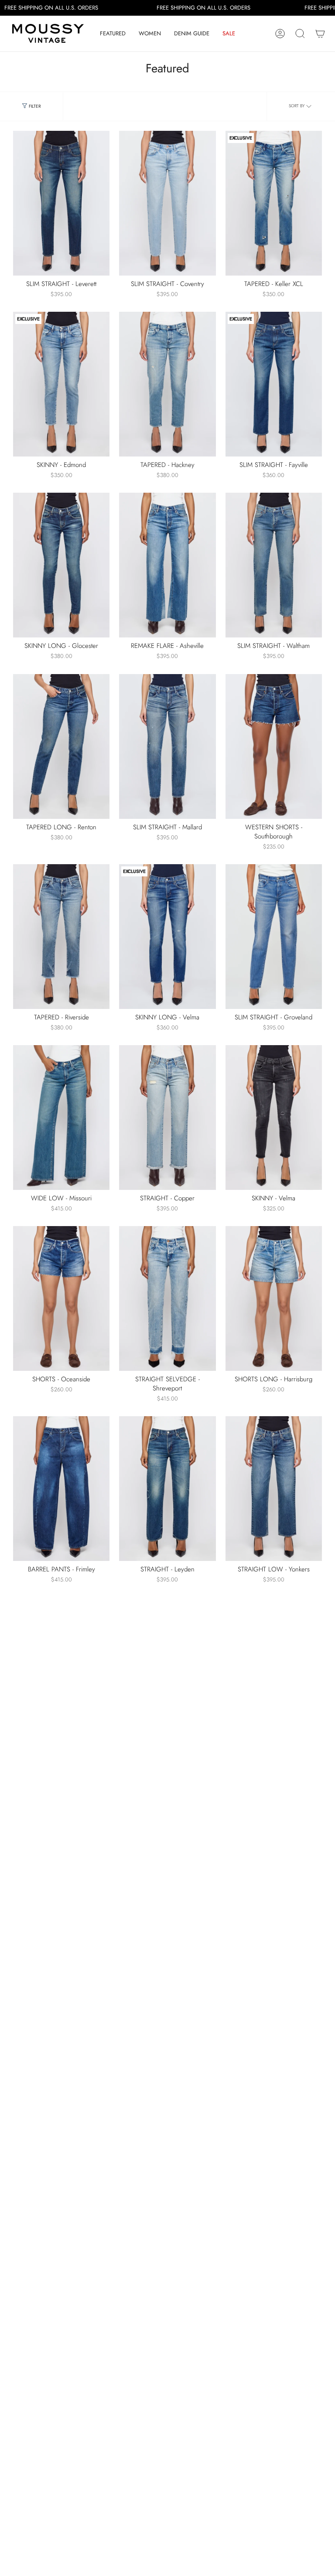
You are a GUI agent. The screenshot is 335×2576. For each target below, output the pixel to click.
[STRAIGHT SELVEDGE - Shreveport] (167, 1298)
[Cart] (320, 34)
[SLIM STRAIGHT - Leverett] (61, 203)
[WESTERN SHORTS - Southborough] (274, 746)
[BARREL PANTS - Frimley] (61, 1489)
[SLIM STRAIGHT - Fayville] (274, 384)
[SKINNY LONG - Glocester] (61, 565)
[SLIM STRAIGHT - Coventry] (167, 203)
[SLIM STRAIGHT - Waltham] (274, 565)
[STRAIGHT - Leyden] (167, 1489)
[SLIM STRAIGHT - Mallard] (167, 746)
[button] (113, 34)
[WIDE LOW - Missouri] (61, 1118)
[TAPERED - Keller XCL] (274, 203)
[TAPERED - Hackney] (167, 384)
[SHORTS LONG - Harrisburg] (274, 1298)
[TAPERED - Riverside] (61, 937)
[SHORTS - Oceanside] (61, 1298)
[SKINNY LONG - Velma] (167, 937)
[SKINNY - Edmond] (61, 384)
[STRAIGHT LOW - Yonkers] (274, 1489)
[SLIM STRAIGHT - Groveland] (274, 937)
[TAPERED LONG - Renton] (61, 746)
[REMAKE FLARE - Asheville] (167, 565)
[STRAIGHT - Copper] (167, 1118)
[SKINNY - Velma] (274, 1118)
